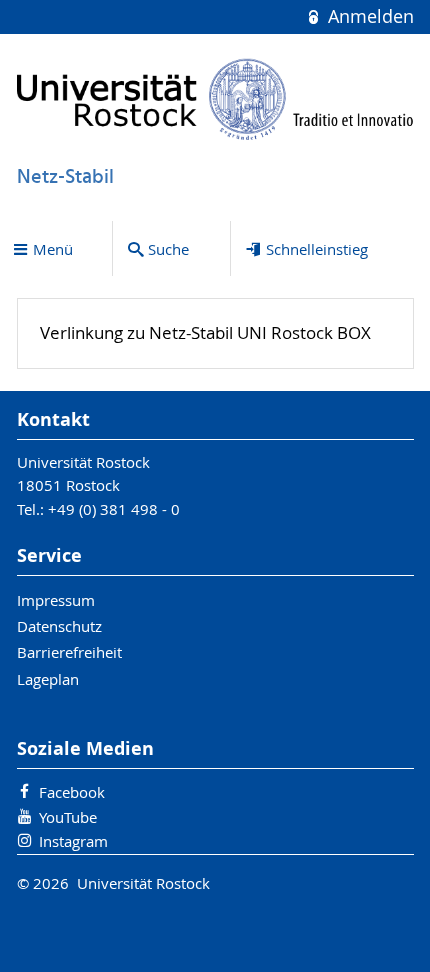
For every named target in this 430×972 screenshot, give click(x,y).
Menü (53, 249)
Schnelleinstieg (317, 249)
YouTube (68, 817)
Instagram (73, 841)
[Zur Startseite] (215, 99)
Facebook (72, 792)
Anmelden (368, 16)
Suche (168, 249)
